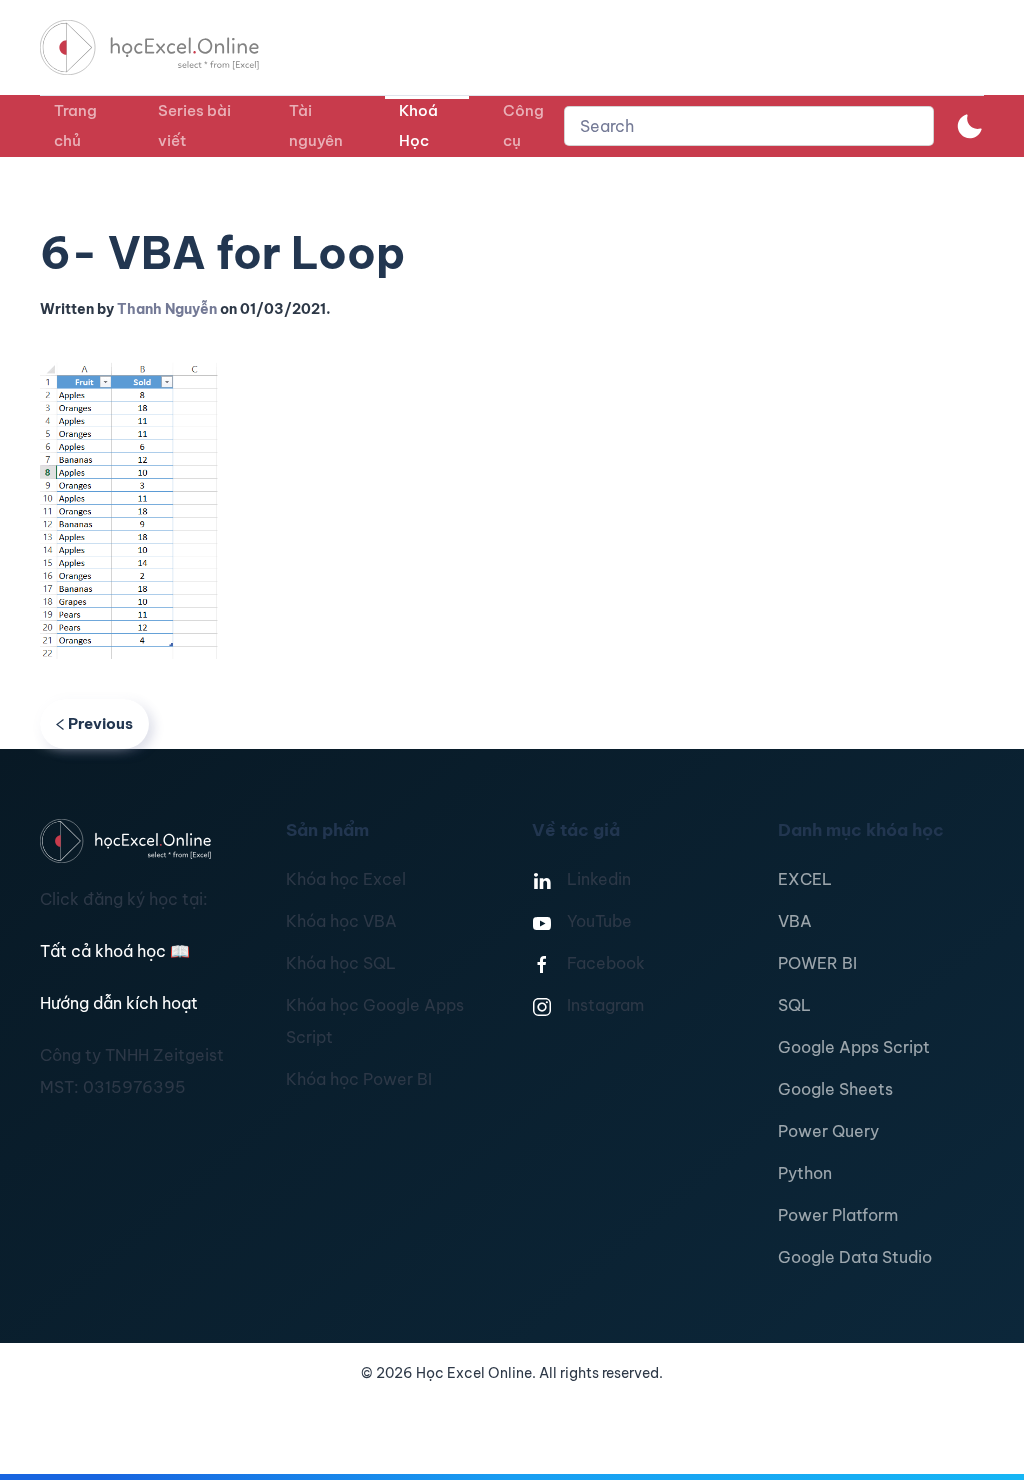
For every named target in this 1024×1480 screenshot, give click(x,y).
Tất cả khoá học (115, 951)
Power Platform (838, 1215)
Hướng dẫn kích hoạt (119, 1003)
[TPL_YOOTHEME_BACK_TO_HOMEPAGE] (168, 47)
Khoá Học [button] (418, 125)
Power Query (828, 1131)
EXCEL (805, 879)
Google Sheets (835, 1089)
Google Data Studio (855, 1257)
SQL (794, 1005)
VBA (795, 921)
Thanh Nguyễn (167, 309)
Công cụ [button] (523, 125)
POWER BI (817, 963)
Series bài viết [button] (194, 125)
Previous (100, 723)
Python (805, 1173)
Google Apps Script (854, 1047)
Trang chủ (75, 125)
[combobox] (749, 126)
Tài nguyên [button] (316, 125)
